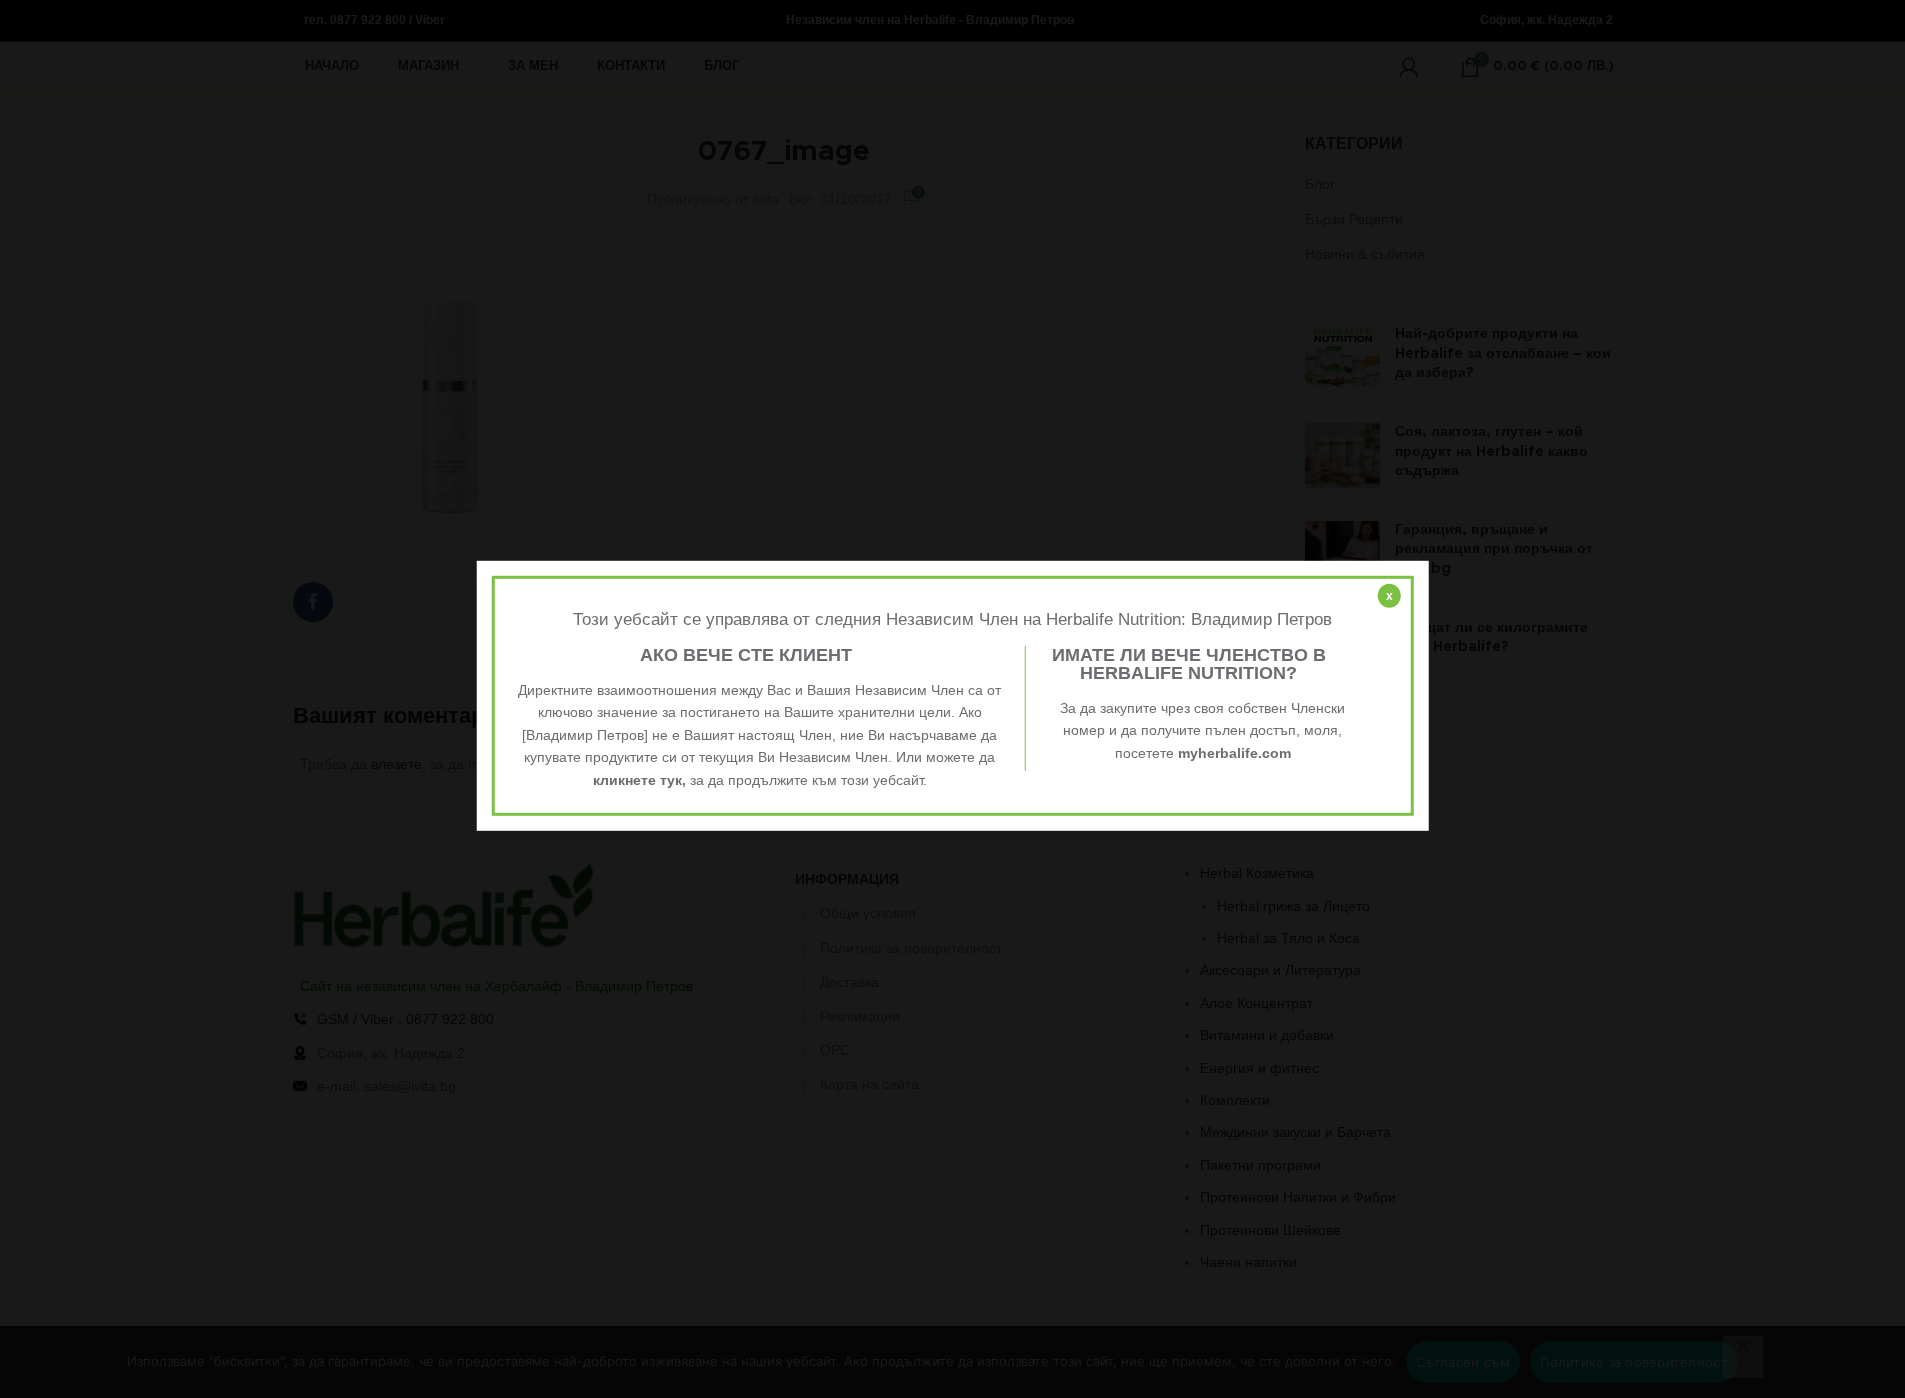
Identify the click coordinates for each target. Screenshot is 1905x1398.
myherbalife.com (1234, 753)
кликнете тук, (639, 779)
